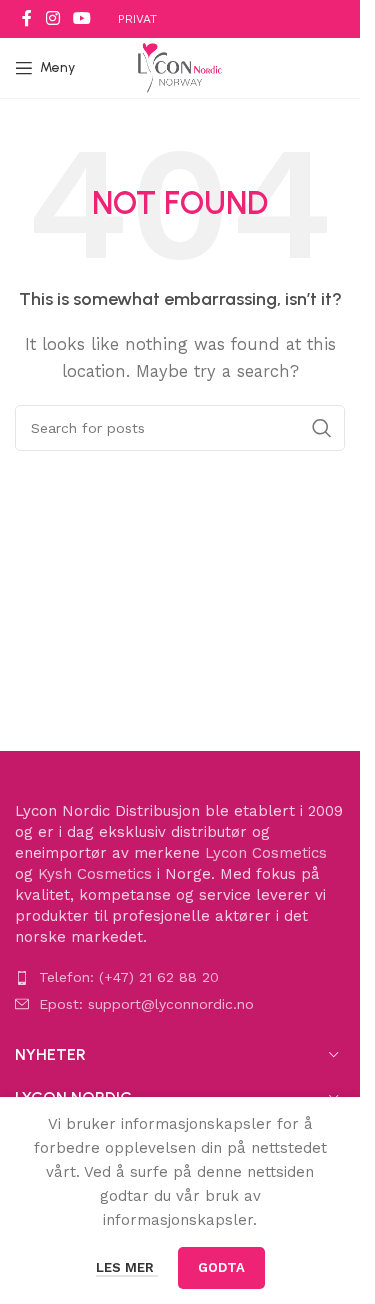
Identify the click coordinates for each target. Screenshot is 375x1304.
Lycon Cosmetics (266, 853)
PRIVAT (137, 19)
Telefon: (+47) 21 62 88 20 (129, 977)
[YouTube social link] (81, 18)
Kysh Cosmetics (95, 874)
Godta (221, 1267)
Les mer (127, 1267)
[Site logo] (180, 67)
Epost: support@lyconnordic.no (146, 1004)
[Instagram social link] (52, 18)
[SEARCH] (322, 428)
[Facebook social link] (27, 18)
